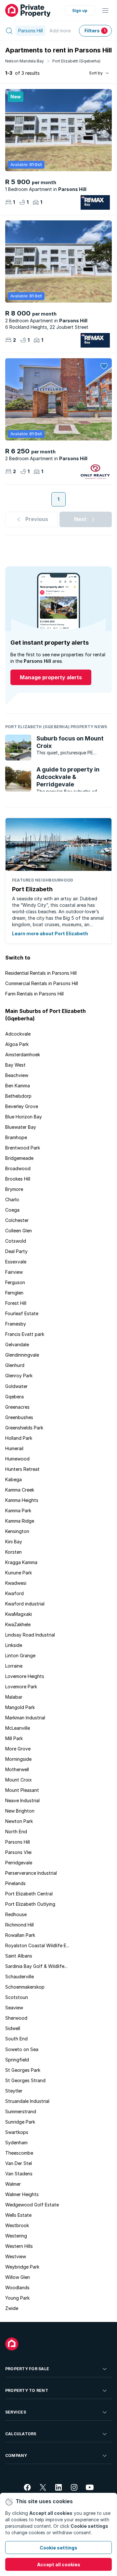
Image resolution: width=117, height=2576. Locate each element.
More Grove (18, 1749)
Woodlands (17, 2287)
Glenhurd (15, 1365)
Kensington (17, 1531)
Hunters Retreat (22, 1469)
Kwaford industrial (25, 1604)
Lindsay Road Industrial (30, 1635)
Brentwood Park (23, 1148)
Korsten (13, 1552)
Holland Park (19, 1438)
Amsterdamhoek (23, 1055)
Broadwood (18, 1168)
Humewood (17, 1459)
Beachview (17, 1075)
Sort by (96, 73)
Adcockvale (18, 1034)
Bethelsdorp (18, 1096)
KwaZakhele (18, 1624)
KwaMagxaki (19, 1614)
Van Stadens (19, 2174)
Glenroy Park (19, 1376)
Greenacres (17, 1407)
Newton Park (19, 1821)
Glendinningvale (22, 1355)
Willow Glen (18, 2277)
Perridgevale (19, 1863)
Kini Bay (14, 1542)
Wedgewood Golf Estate (32, 2205)
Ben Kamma (18, 1086)
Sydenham (16, 2143)
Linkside (14, 1645)
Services (16, 2412)
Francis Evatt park (25, 1334)
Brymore (14, 1189)
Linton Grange (20, 1655)
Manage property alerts (51, 677)
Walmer (13, 2184)
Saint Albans (19, 1956)
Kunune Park (19, 1573)
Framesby (16, 1324)
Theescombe (19, 2153)
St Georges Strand (25, 2080)
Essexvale (16, 1262)
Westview (16, 2256)
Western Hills (19, 2246)
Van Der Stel (19, 2163)
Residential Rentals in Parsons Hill (41, 973)
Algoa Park (17, 1044)
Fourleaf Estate (22, 1313)
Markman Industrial (25, 1718)
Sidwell (13, 2028)
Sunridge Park (20, 2122)
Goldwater (16, 1386)
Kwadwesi (16, 1583)
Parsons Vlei (18, 1852)
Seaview (14, 2008)
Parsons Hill (18, 1842)
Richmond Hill (19, 1925)
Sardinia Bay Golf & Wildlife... (36, 1966)
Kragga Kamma (21, 1562)
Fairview (14, 1272)
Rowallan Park (20, 1935)
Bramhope (16, 1137)
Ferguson (15, 1282)
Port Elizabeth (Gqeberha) (76, 61)
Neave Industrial (22, 1800)
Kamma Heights (22, 1500)
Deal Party (16, 1251)
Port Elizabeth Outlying (30, 1904)
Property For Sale (27, 2369)
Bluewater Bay (21, 1127)
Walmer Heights (22, 2194)
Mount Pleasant (22, 1790)
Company (16, 2455)
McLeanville (18, 1728)
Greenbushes (19, 1417)
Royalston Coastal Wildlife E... (37, 1945)
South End (16, 2039)
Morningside (18, 1759)
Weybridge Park (22, 2267)
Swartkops (17, 2132)
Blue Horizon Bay (24, 1117)
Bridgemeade (19, 1158)
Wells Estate (18, 2215)
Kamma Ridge (20, 1521)
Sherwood (16, 2018)
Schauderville (19, 1976)
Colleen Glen (19, 1231)
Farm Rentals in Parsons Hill (34, 994)
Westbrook (17, 2225)
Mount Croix (19, 1780)
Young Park (17, 2298)
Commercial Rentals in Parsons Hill (42, 983)
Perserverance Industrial (31, 1873)
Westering (16, 2236)
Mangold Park (20, 1707)
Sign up (80, 11)
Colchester (17, 1220)
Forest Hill (16, 1303)
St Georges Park (23, 2070)
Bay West (15, 1065)
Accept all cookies (59, 2565)
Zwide (12, 2308)
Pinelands (15, 1883)
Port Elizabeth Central (29, 1894)
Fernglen (14, 1293)
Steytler (14, 2091)
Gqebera (14, 1397)
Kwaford (14, 1593)
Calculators (21, 2434)
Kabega (13, 1479)
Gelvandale (17, 1344)
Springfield (17, 2060)
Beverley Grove (22, 1106)
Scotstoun (17, 1997)
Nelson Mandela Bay (25, 61)
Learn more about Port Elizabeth (50, 933)
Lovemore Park (21, 1687)
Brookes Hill (18, 1179)
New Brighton (20, 1811)
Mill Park (14, 1738)
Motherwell (17, 1769)
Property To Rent (27, 2390)
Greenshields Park (24, 1428)
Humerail (14, 1448)
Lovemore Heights (25, 1676)
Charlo (12, 1199)
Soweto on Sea (22, 2049)
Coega (12, 1210)
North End (16, 1832)
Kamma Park (18, 1510)
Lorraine (14, 1666)
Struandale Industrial (27, 2101)
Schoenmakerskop (25, 1987)
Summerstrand (21, 2111)
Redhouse (16, 1914)
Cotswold (16, 1241)
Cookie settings (58, 2548)
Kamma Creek (20, 1490)
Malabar (14, 1697)
